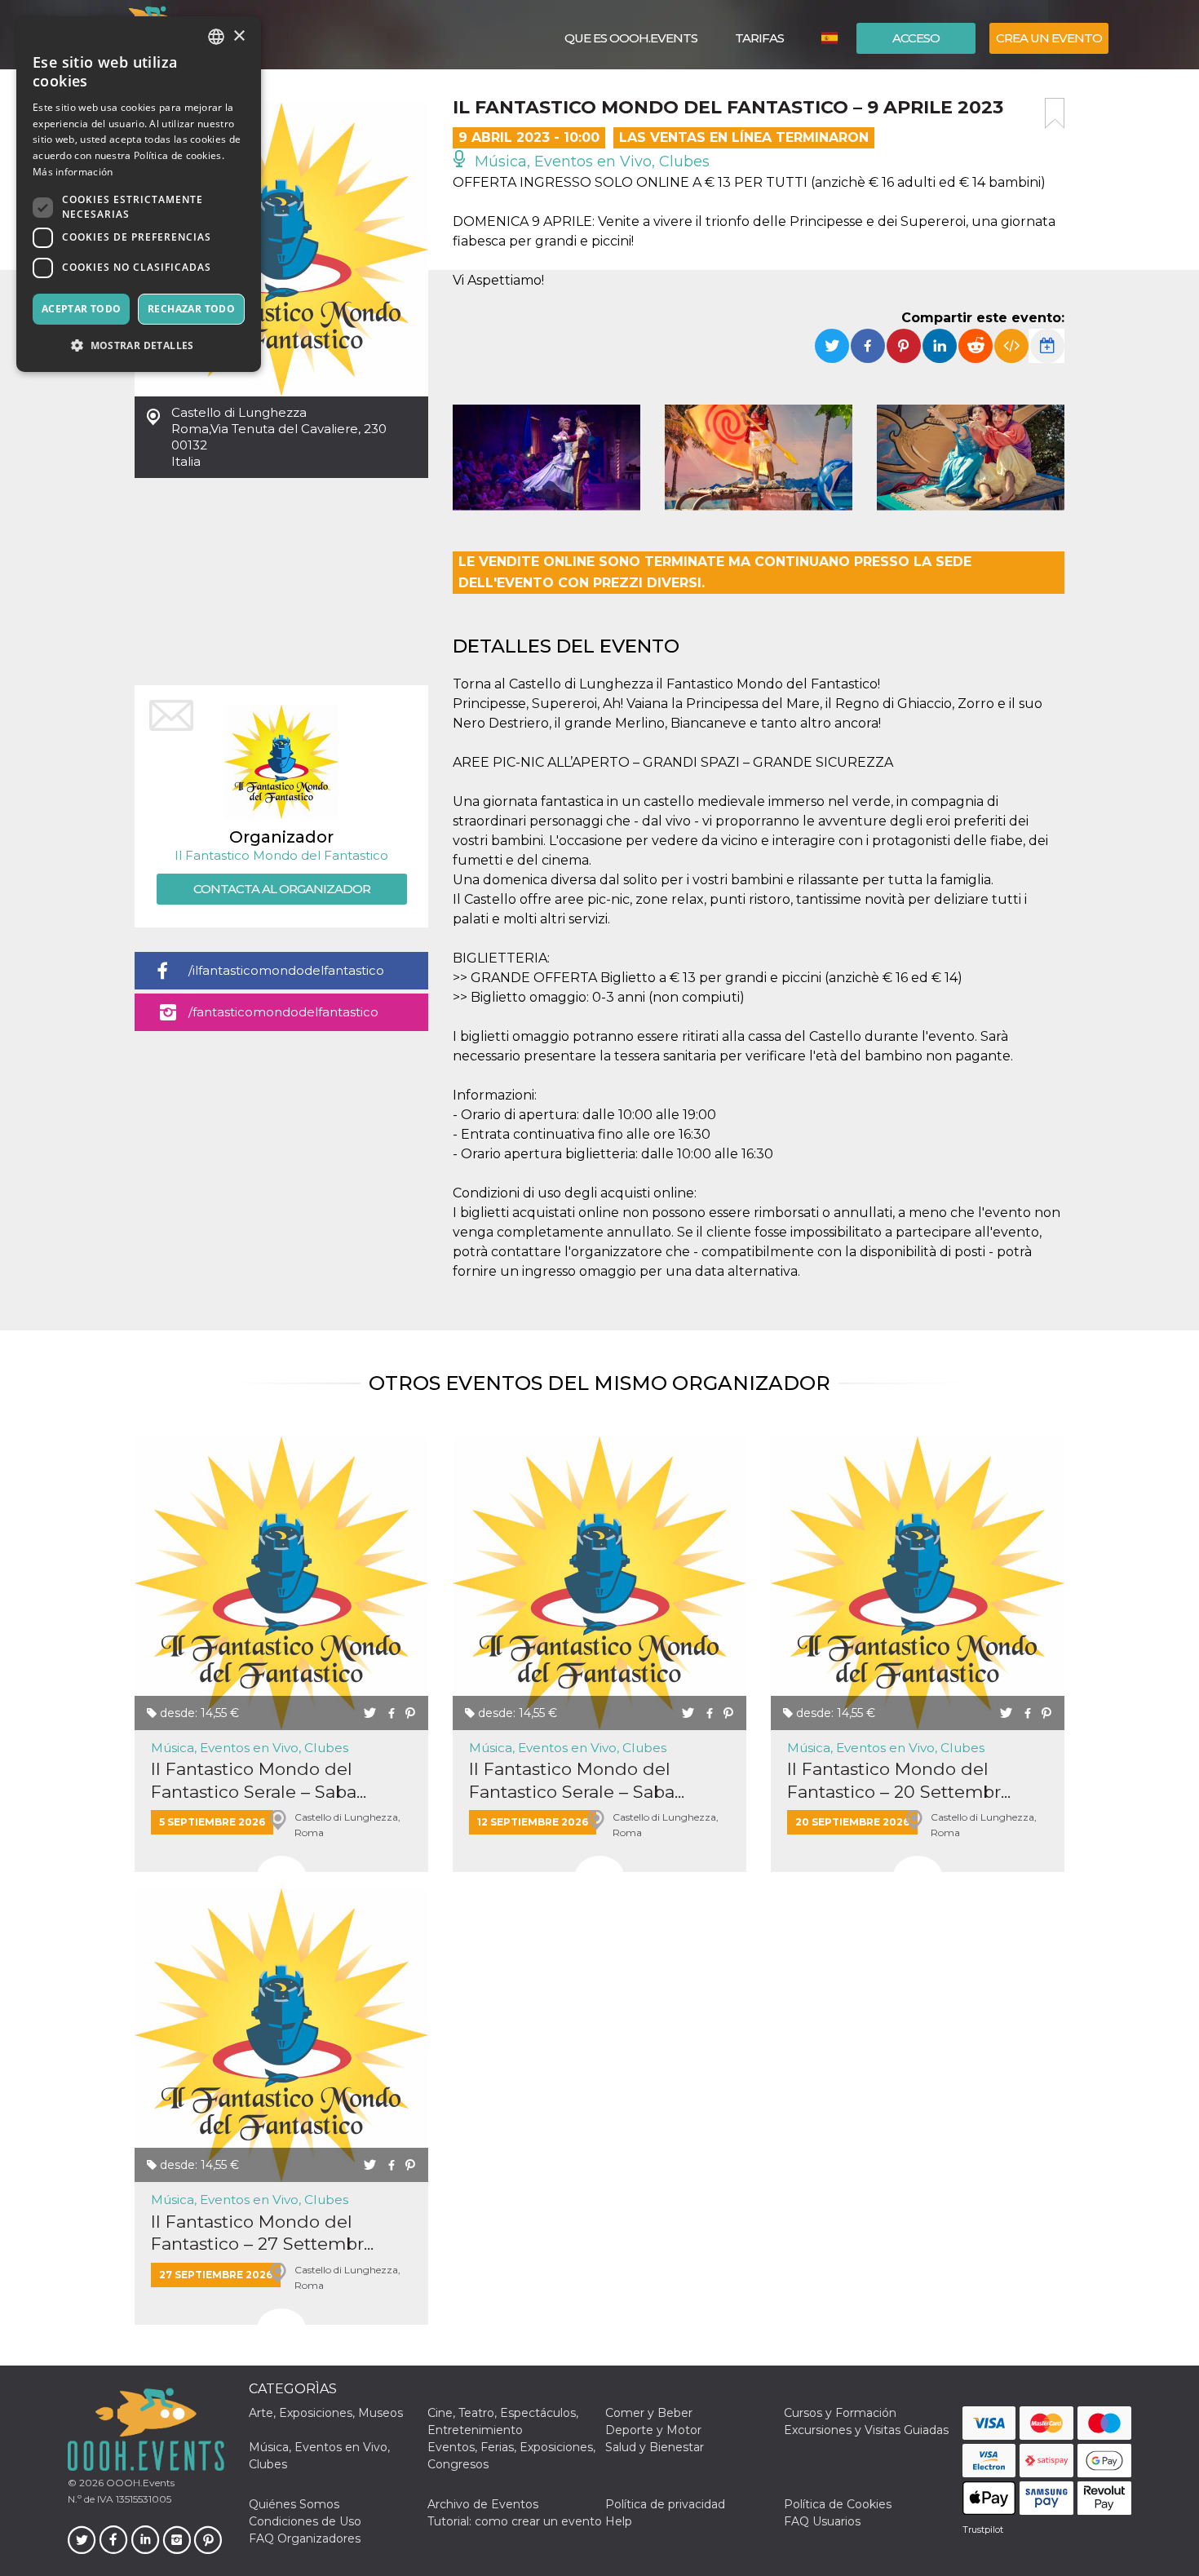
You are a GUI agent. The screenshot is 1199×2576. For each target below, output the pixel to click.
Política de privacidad (665, 2504)
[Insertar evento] (1011, 346)
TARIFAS (759, 38)
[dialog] (139, 194)
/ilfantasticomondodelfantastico (286, 970)
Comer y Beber (649, 2413)
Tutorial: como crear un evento (515, 2521)
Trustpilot (983, 2530)
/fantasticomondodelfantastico (283, 1012)
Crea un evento (1049, 38)
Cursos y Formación (840, 2413)
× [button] (239, 36)
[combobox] (216, 37)
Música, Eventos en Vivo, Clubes (590, 162)
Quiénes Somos (294, 2504)
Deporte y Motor (653, 2430)
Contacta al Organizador (282, 889)
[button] (139, 345)
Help (619, 2521)
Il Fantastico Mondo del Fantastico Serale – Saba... (259, 1780)
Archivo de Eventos (483, 2504)
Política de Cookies (838, 2504)
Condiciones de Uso (305, 2521)
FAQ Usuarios (822, 2521)
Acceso (916, 38)
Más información (73, 172)
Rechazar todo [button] (191, 309)
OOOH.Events (139, 2483)
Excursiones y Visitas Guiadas (866, 2430)
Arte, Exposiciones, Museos (326, 2413)
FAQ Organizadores (305, 2538)
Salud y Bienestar (655, 2447)
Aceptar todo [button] (82, 309)
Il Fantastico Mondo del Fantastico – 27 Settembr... (262, 2233)
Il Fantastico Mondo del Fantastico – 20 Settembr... (899, 1780)
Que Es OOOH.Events (631, 38)
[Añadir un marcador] (1055, 113)
